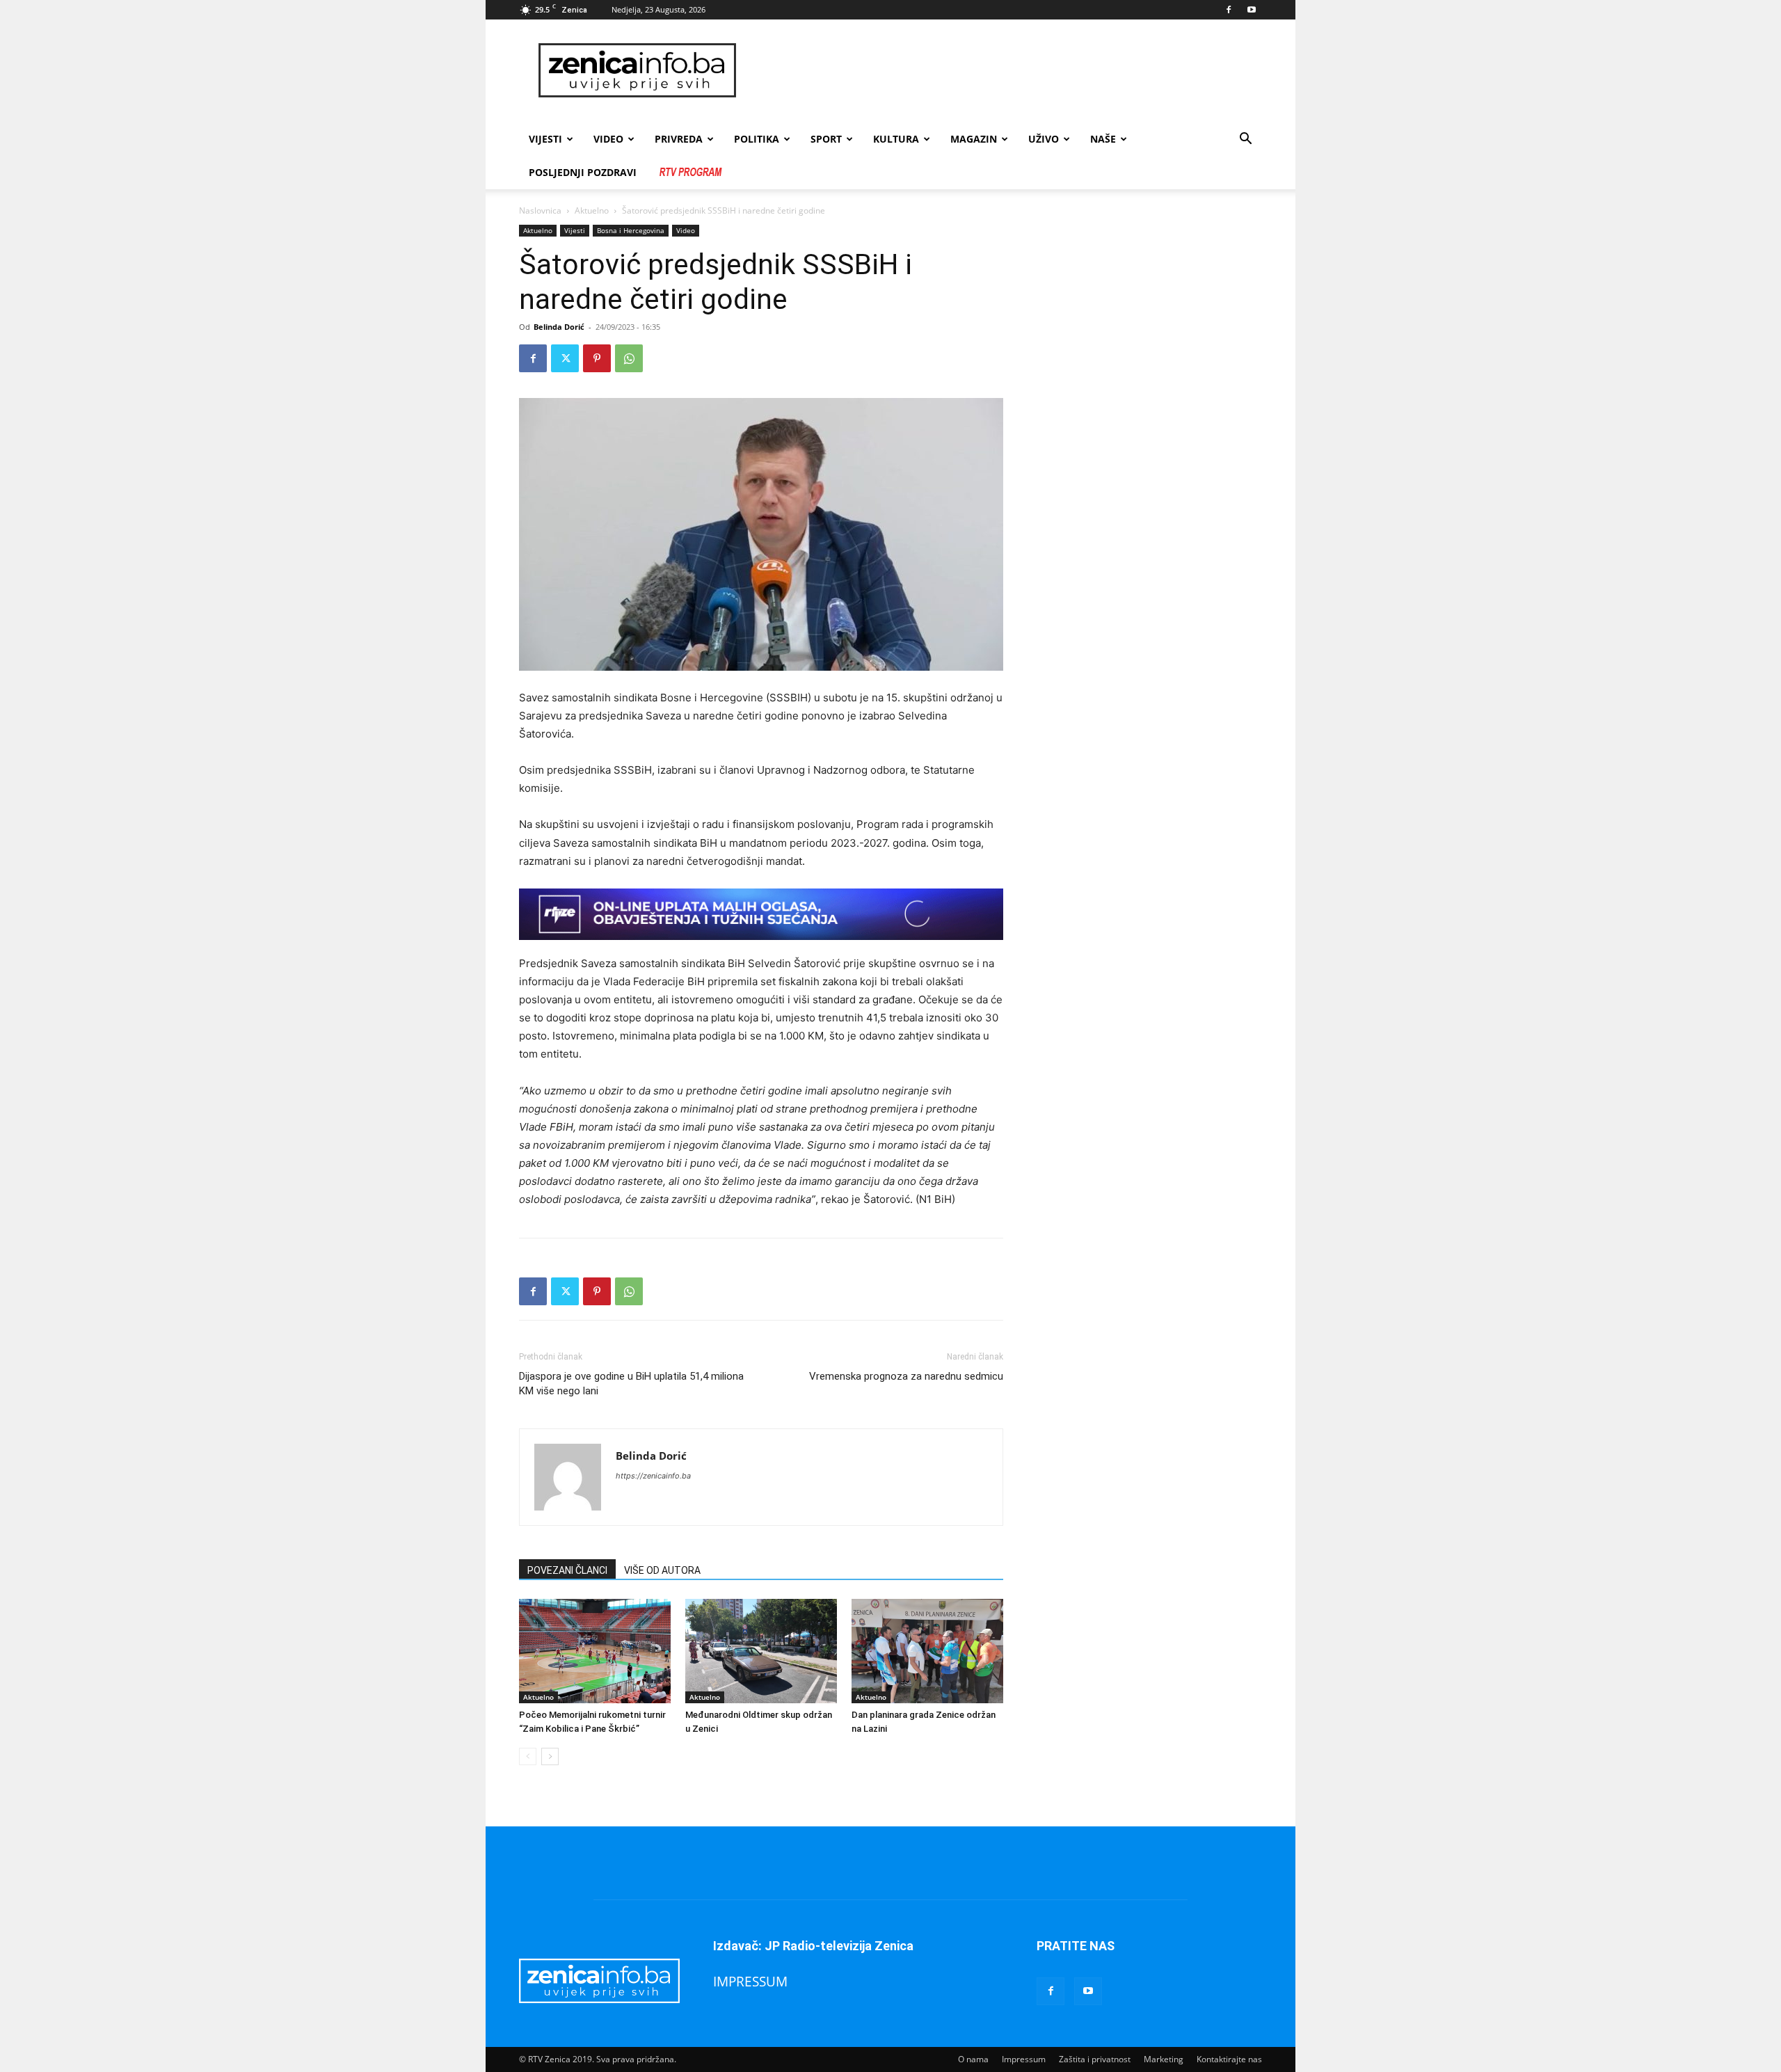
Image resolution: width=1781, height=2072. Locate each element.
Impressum (1024, 2059)
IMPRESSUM (750, 1981)
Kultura (896, 139)
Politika (757, 139)
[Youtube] (1252, 10)
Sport (826, 139)
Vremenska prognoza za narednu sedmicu (906, 1376)
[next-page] (550, 1756)
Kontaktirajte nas (1229, 2059)
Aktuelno (592, 210)
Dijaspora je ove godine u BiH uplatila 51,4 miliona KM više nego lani (631, 1384)
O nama (973, 2059)
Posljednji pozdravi (583, 172)
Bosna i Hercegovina (631, 230)
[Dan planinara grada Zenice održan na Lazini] (927, 1651)
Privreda (679, 139)
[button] (1245, 140)
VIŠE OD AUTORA (662, 1570)
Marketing (1164, 2059)
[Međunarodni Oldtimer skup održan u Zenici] (761, 1651)
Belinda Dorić (559, 327)
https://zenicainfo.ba (653, 1476)
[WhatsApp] (629, 358)
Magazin (974, 139)
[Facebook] (1229, 10)
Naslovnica (540, 210)
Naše (1103, 139)
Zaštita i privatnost (1095, 2059)
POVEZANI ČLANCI (567, 1570)
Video (686, 230)
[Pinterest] (597, 358)
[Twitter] (565, 358)
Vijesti (545, 139)
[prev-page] (528, 1756)
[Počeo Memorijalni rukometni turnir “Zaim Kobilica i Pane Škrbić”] (595, 1651)
